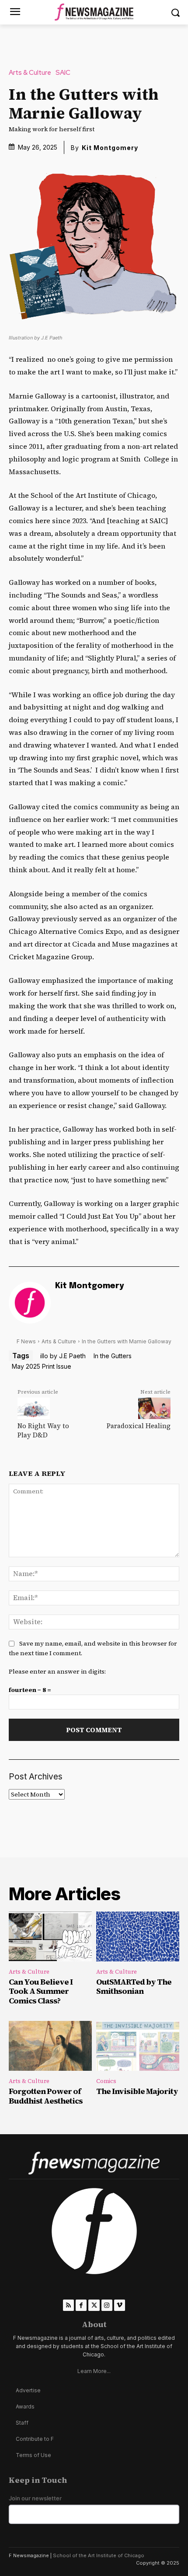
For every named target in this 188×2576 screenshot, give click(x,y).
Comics (106, 2081)
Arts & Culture (30, 73)
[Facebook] (81, 2305)
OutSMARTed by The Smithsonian (134, 1987)
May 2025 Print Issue (42, 1366)
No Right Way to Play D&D (43, 1430)
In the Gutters (113, 1356)
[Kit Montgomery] (30, 1303)
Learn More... (94, 2371)
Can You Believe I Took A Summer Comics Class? (41, 1991)
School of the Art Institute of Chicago (99, 2555)
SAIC (63, 73)
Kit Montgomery (110, 148)
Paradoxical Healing (139, 1426)
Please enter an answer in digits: (57, 1671)
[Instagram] (107, 2305)
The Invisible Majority (137, 2091)
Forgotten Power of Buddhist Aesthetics (46, 2096)
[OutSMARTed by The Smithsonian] (138, 1936)
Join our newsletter (35, 2498)
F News (26, 1341)
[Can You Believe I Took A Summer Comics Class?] (50, 1936)
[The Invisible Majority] (138, 2046)
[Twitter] (94, 2305)
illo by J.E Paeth (63, 1356)
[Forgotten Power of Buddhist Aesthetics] (50, 2046)
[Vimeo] (120, 2305)
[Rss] (68, 2305)
